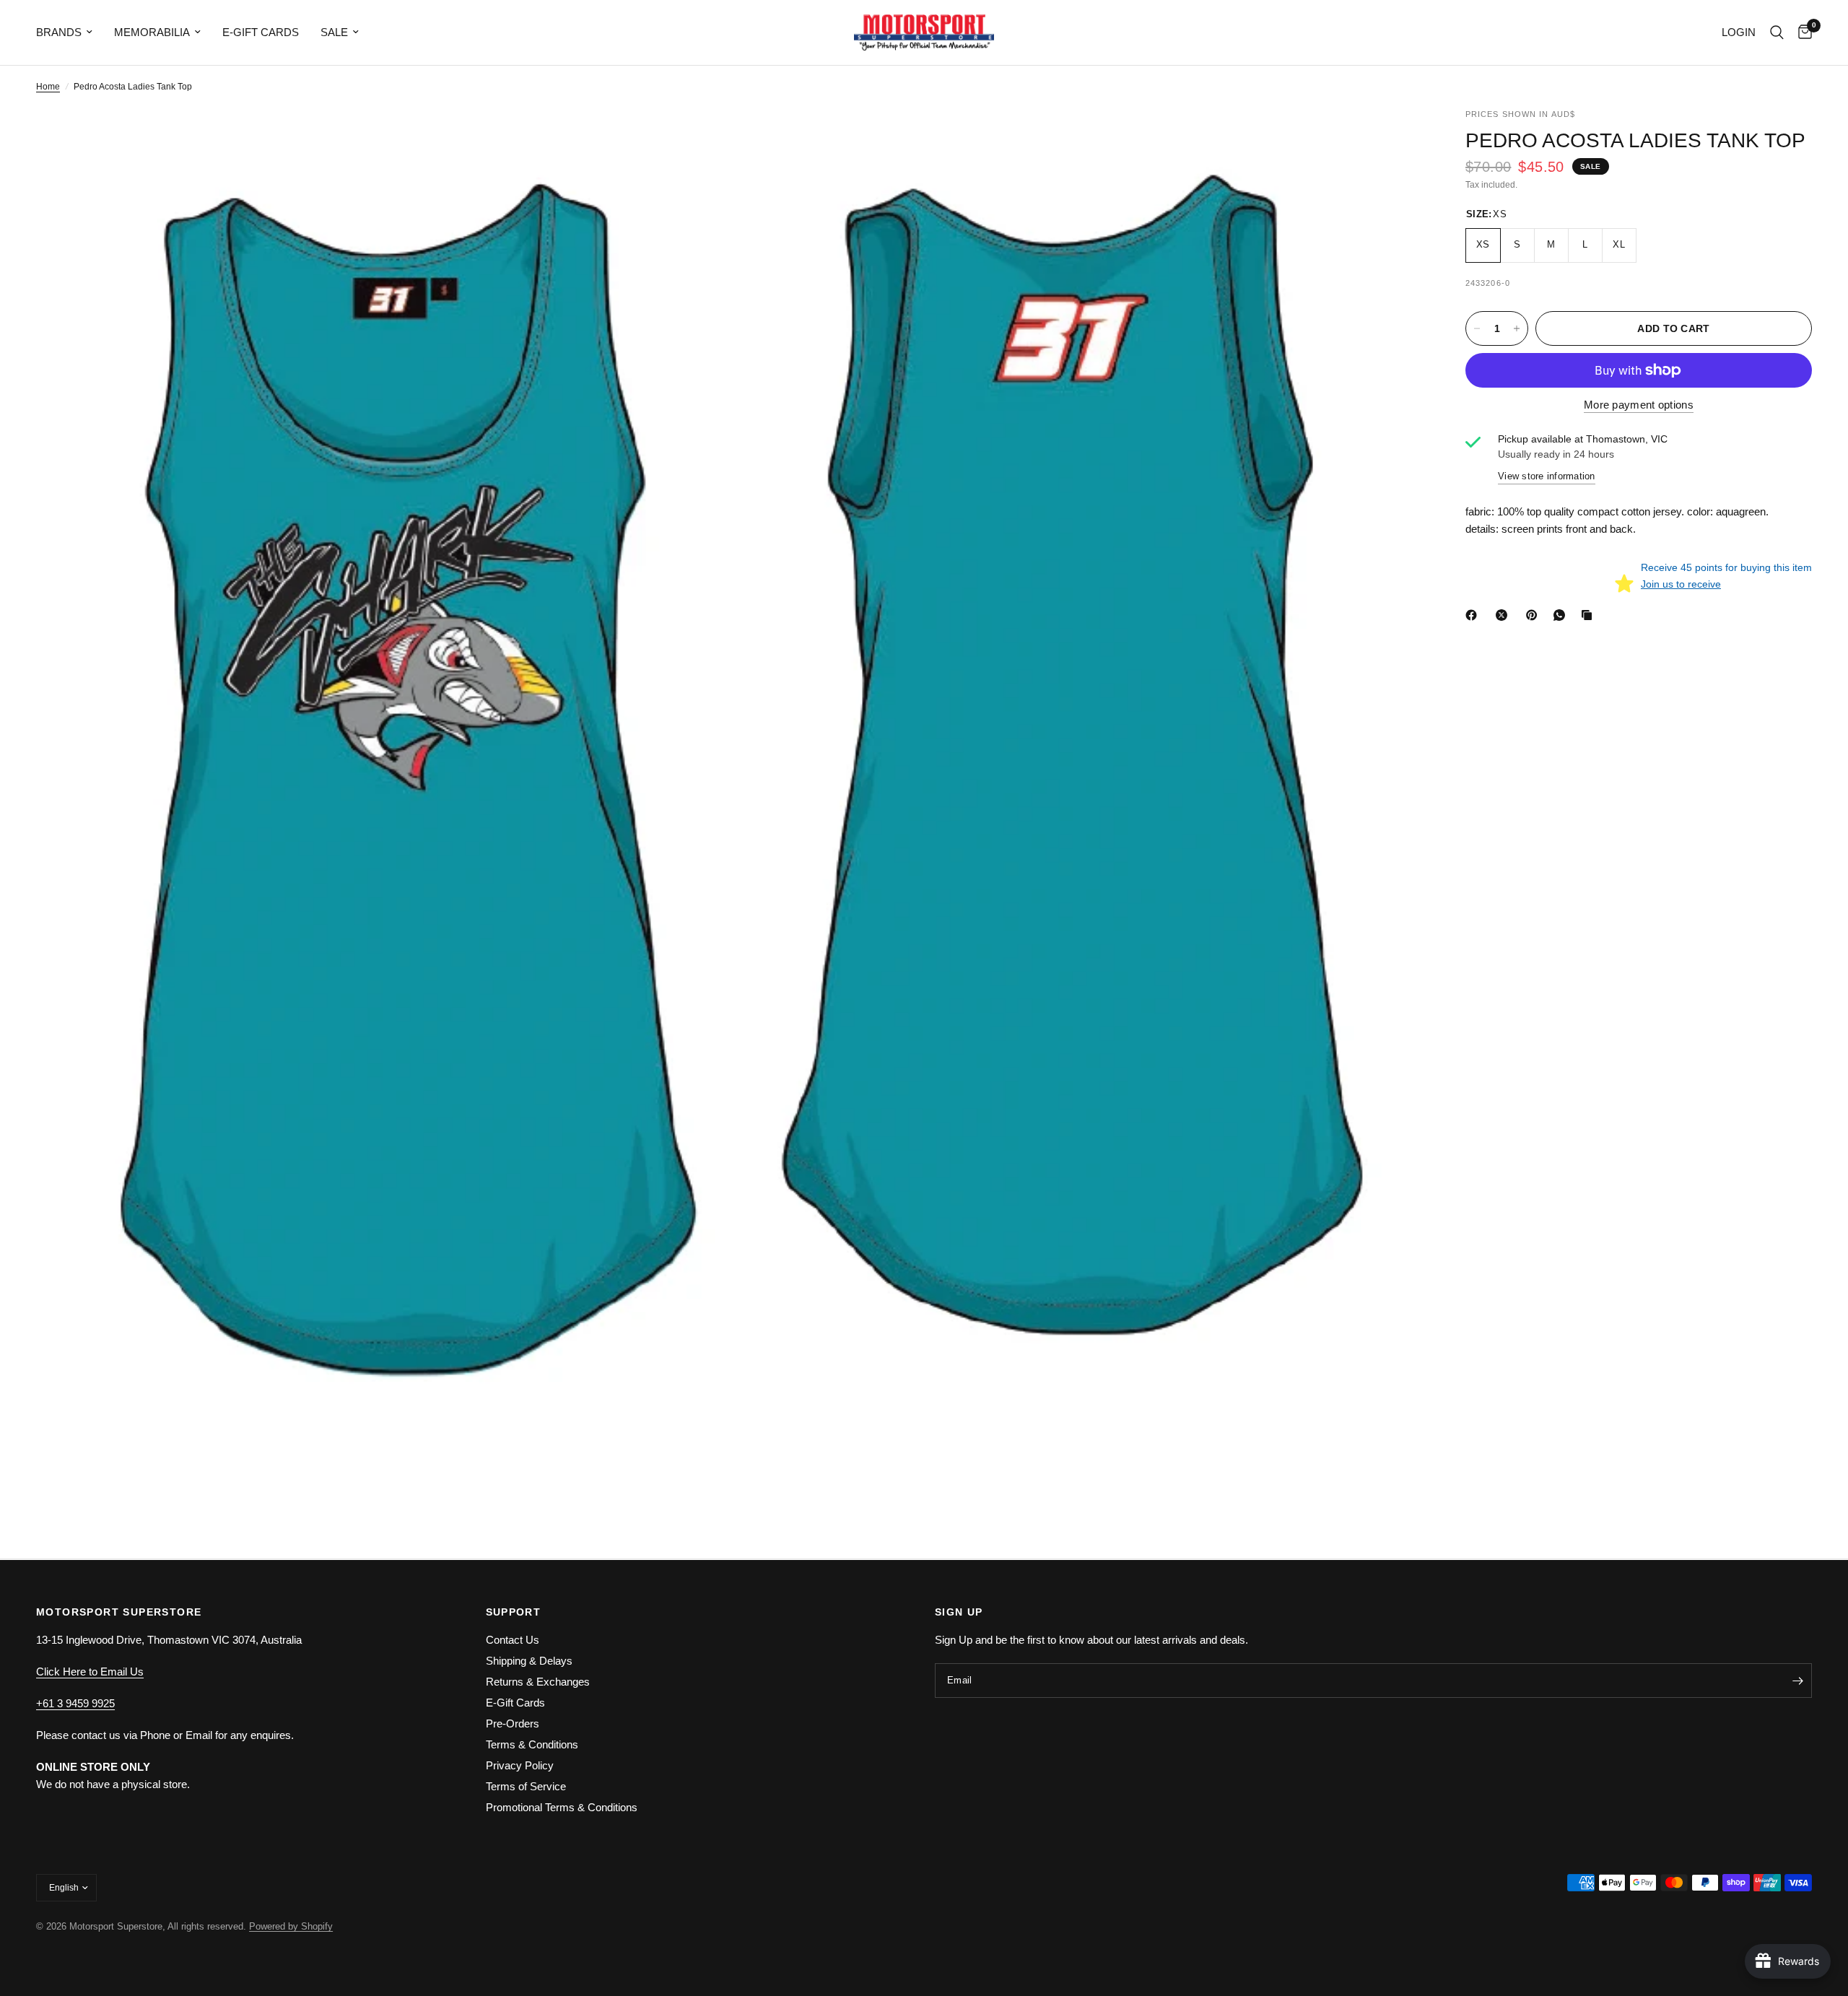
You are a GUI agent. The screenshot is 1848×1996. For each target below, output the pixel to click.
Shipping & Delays (529, 1661)
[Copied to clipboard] (1590, 615)
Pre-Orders (513, 1723)
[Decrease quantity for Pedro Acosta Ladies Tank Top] (1477, 328)
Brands (59, 32)
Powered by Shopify (291, 1926)
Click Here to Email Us (90, 1672)
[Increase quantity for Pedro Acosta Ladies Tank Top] (1517, 328)
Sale (334, 32)
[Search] (1777, 32)
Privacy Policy (520, 1765)
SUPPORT (514, 1612)
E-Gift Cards (261, 32)
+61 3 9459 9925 (75, 1703)
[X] (1504, 615)
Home (48, 87)
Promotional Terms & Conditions (562, 1807)
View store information (1547, 476)
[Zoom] (698, 139)
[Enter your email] (1797, 1681)
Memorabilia (152, 32)
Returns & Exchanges (538, 1682)
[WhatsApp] (1562, 615)
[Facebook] (1474, 615)
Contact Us (513, 1640)
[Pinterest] (1535, 615)
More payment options (1639, 405)
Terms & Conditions (532, 1744)
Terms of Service (526, 1786)
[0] (1801, 32)
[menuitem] (70, 32)
